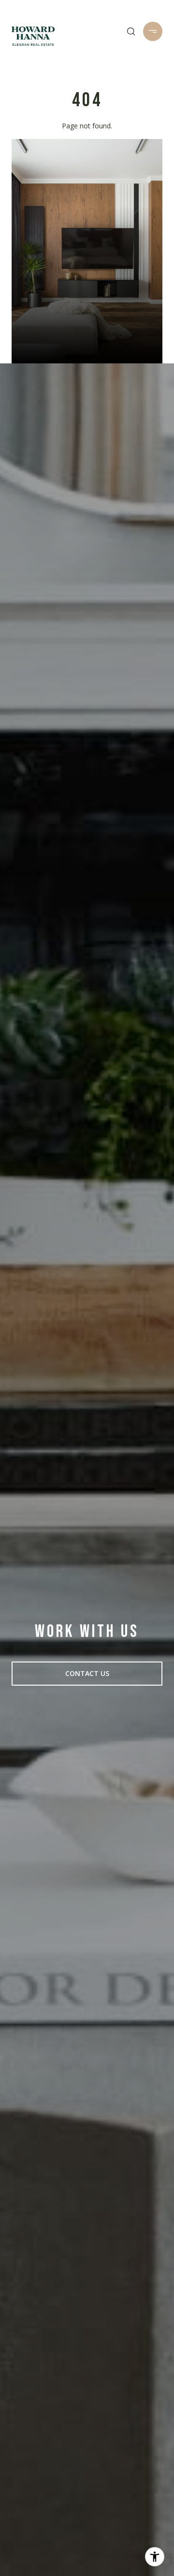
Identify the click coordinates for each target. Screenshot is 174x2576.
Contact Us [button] (87, 1673)
